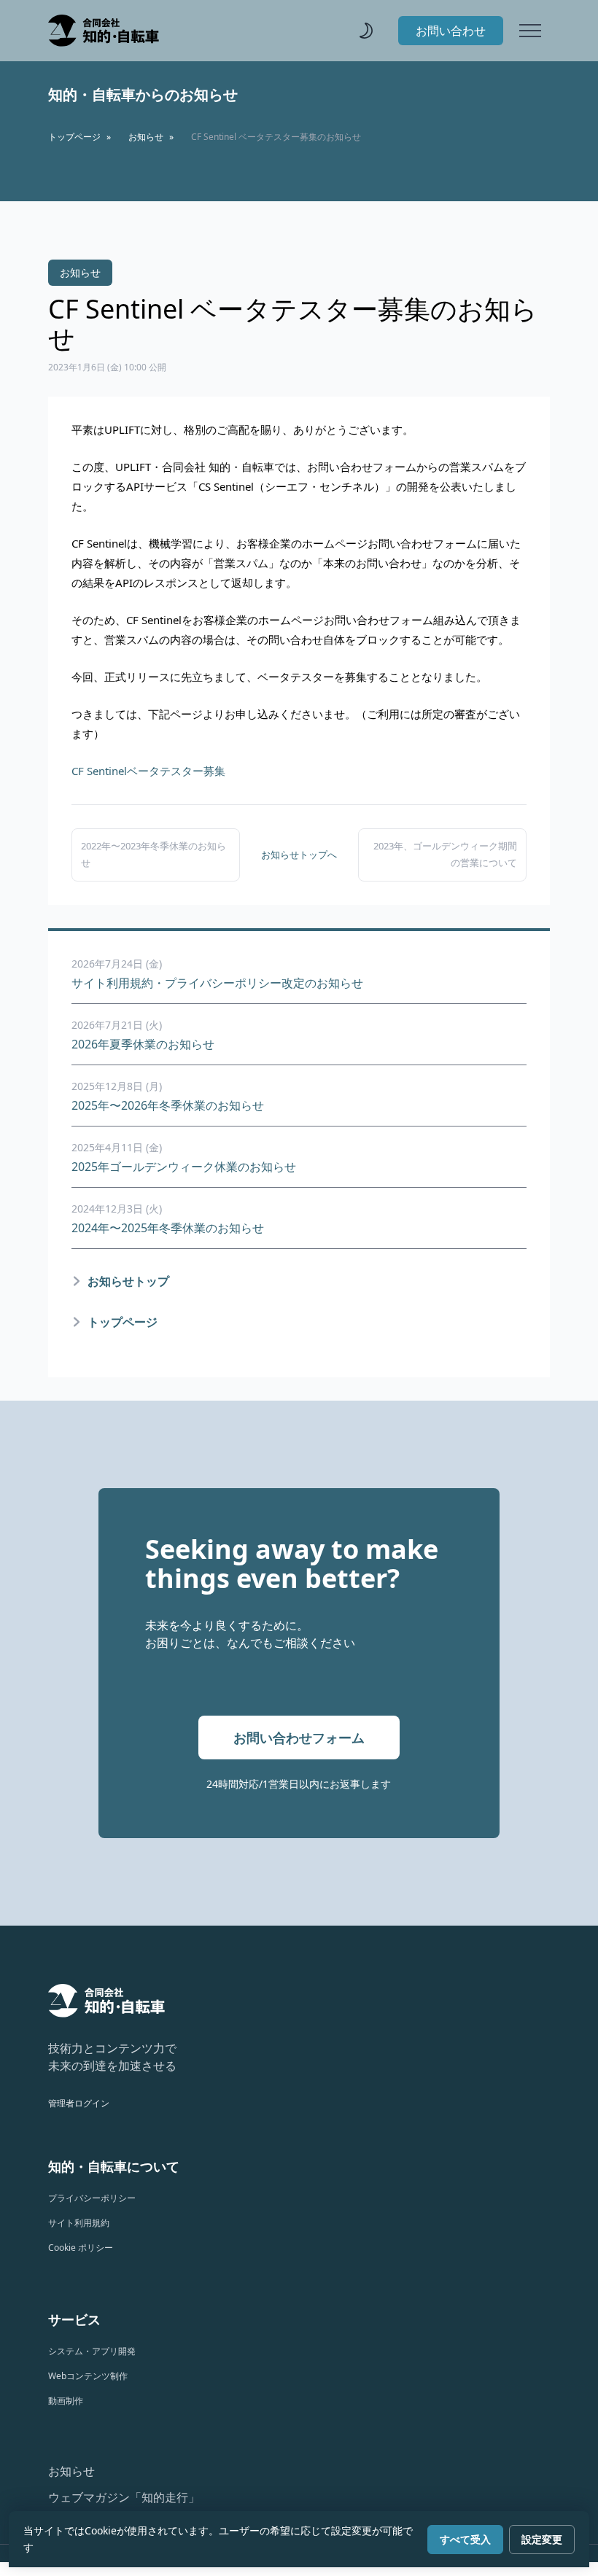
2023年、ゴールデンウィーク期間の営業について (445, 854)
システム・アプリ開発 (92, 2351)
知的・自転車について (114, 2166)
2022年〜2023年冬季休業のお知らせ (154, 854)
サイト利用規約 (79, 2223)
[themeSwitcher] (366, 31)
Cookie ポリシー (81, 2248)
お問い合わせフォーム (299, 1738)
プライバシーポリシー (92, 2198)
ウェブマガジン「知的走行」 (124, 2497)
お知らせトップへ (299, 855)
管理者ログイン (79, 2103)
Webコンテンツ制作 (88, 2376)
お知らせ (71, 2471)
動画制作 (66, 2401)
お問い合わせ (451, 31)
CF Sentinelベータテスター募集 (148, 771)
